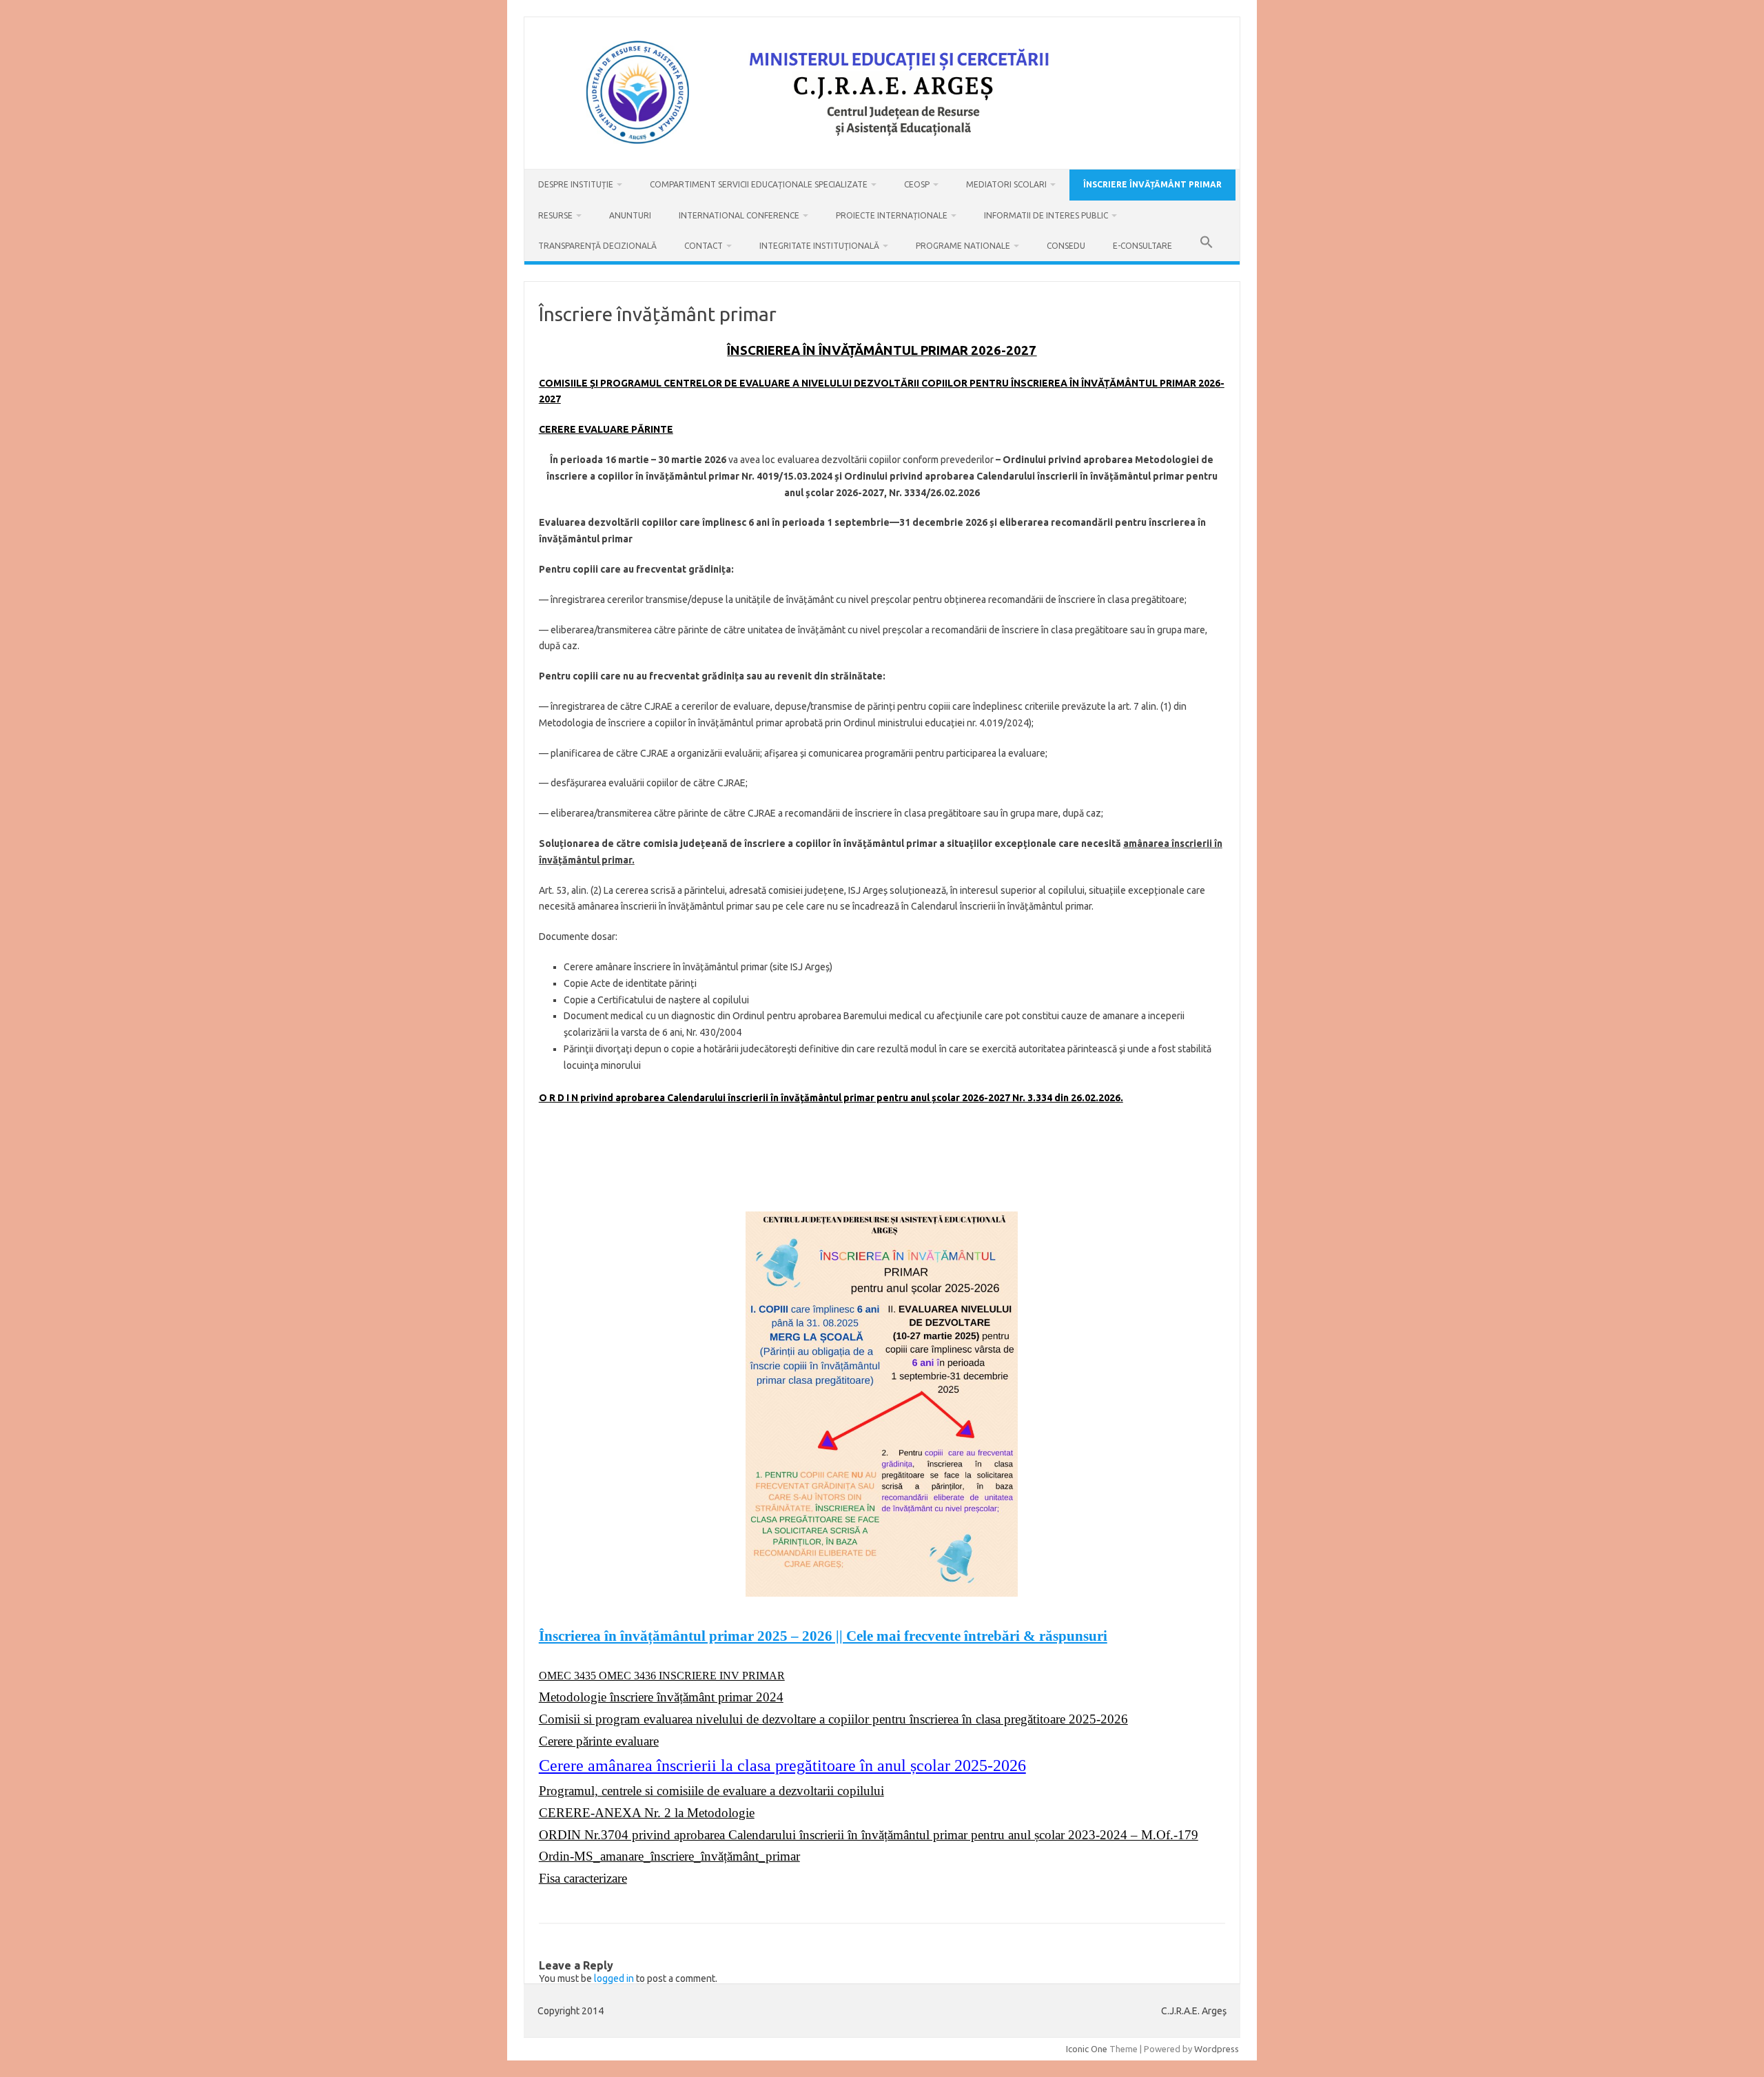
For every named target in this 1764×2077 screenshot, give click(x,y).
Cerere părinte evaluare (599, 1741)
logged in (614, 1978)
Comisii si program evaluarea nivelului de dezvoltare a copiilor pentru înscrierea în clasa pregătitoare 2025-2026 (833, 1719)
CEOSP (917, 184)
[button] (1207, 246)
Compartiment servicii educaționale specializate (759, 184)
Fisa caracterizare (583, 1878)
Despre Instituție (576, 184)
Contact (704, 246)
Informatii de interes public (1046, 215)
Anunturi (630, 215)
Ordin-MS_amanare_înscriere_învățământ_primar (669, 1856)
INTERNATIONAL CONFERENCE (739, 215)
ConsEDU (1066, 246)
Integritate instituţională (819, 246)
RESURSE (555, 215)
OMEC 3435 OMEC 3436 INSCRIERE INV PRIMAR (662, 1676)
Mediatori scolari (1006, 184)
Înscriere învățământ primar (1152, 184)
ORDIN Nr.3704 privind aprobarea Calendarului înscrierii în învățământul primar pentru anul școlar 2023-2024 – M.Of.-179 (869, 1835)
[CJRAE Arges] (882, 145)
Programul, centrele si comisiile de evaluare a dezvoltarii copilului (711, 1791)
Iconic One (1087, 2049)
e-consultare (1142, 246)
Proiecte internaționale (892, 215)
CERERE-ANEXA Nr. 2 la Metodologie (647, 1813)
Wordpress (1217, 2049)
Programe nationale (963, 246)
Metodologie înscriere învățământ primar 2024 (661, 1697)
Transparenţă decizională (597, 246)
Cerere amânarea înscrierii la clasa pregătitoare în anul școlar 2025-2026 (782, 1766)
